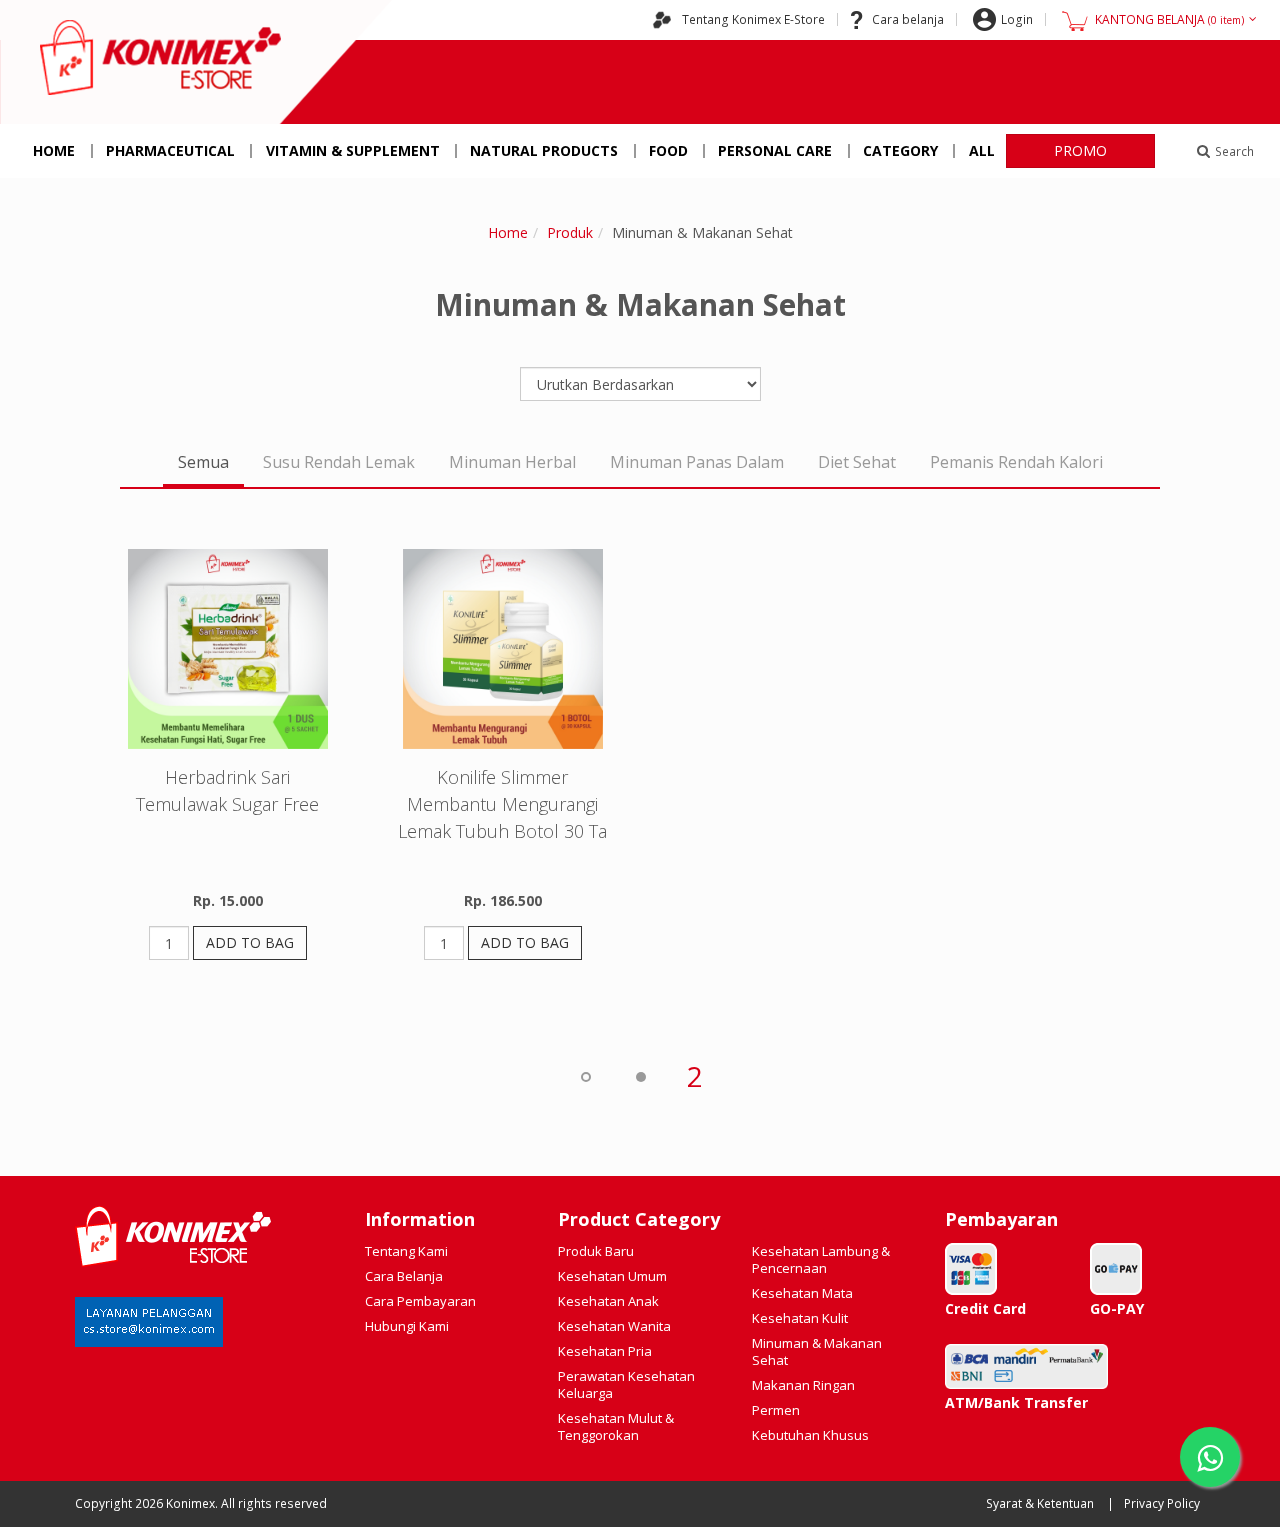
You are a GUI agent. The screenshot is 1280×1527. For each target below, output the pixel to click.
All (982, 150)
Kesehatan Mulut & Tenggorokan (616, 1426)
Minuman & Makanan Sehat (817, 1351)
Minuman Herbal (512, 462)
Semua (203, 462)
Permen (776, 1410)
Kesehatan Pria (605, 1351)
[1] (640, 1076)
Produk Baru (596, 1251)
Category (900, 150)
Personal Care (775, 150)
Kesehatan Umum (612, 1276)
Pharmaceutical (170, 150)
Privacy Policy (1162, 1503)
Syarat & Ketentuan (1040, 1503)
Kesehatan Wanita (614, 1326)
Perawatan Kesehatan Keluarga (626, 1384)
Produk (570, 232)
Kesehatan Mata (802, 1293)
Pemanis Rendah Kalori (1016, 462)
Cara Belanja (404, 1276)
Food (668, 150)
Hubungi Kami (407, 1326)
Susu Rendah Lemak (339, 462)
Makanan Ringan (803, 1385)
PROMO (1080, 150)
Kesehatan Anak (608, 1301)
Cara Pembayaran (420, 1301)
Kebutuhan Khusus (810, 1435)
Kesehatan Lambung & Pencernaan (821, 1259)
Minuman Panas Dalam (697, 462)
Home (54, 150)
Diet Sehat (857, 462)
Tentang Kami (406, 1251)
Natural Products (544, 150)
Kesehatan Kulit (800, 1318)
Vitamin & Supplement (353, 150)
